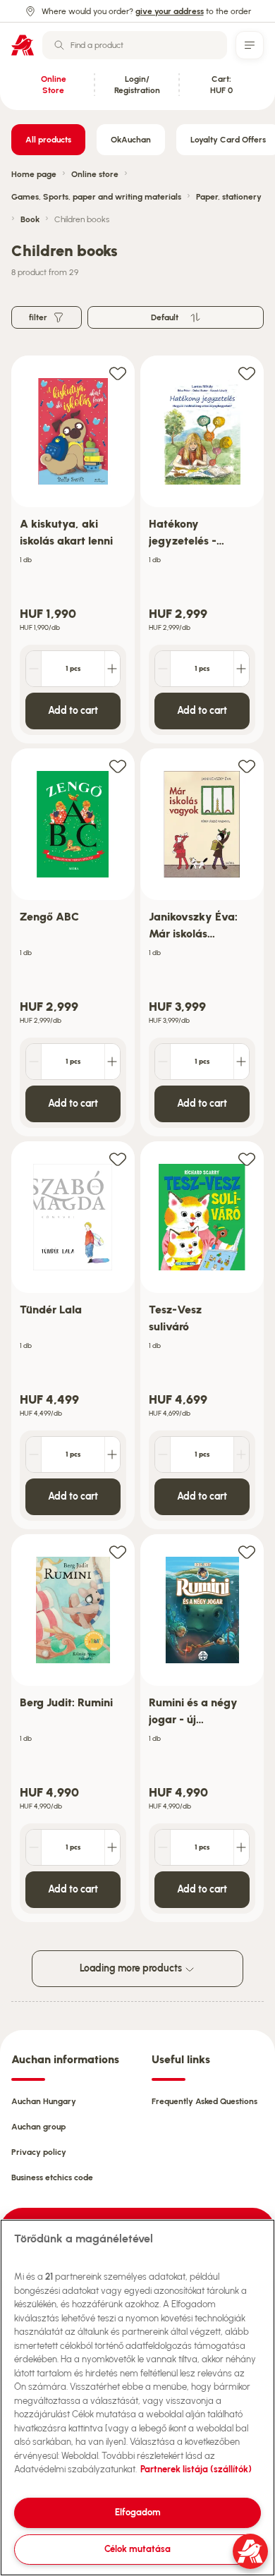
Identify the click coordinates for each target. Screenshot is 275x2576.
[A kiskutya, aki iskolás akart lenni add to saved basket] (118, 373)
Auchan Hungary (44, 2101)
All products (48, 140)
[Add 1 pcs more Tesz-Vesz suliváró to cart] (241, 1454)
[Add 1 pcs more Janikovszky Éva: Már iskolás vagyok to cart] (241, 1062)
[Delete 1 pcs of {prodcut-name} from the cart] (34, 669)
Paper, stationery (229, 197)
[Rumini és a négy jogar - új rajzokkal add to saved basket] (247, 1551)
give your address (170, 11)
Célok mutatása (137, 2549)
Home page (34, 174)
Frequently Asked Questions (204, 2101)
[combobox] (135, 45)
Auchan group (38, 2127)
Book (30, 219)
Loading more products (132, 1968)
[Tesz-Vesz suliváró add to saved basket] (247, 1159)
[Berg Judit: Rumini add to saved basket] (118, 1551)
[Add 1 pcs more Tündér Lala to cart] (112, 1454)
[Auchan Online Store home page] (23, 45)
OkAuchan (131, 140)
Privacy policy (39, 2152)
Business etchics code (52, 2177)
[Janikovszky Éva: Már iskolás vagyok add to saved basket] (247, 766)
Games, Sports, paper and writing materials (96, 197)
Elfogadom (138, 2512)
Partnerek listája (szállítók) (196, 2469)
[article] (73, 550)
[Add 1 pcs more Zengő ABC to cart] (112, 1062)
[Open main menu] (250, 45)
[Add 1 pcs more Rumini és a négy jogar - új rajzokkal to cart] (241, 1847)
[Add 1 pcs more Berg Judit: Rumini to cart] (112, 1847)
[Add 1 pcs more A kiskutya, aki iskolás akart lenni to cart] (112, 669)
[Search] (59, 45)
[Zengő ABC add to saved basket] (118, 766)
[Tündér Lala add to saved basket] (118, 1159)
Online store (95, 174)
